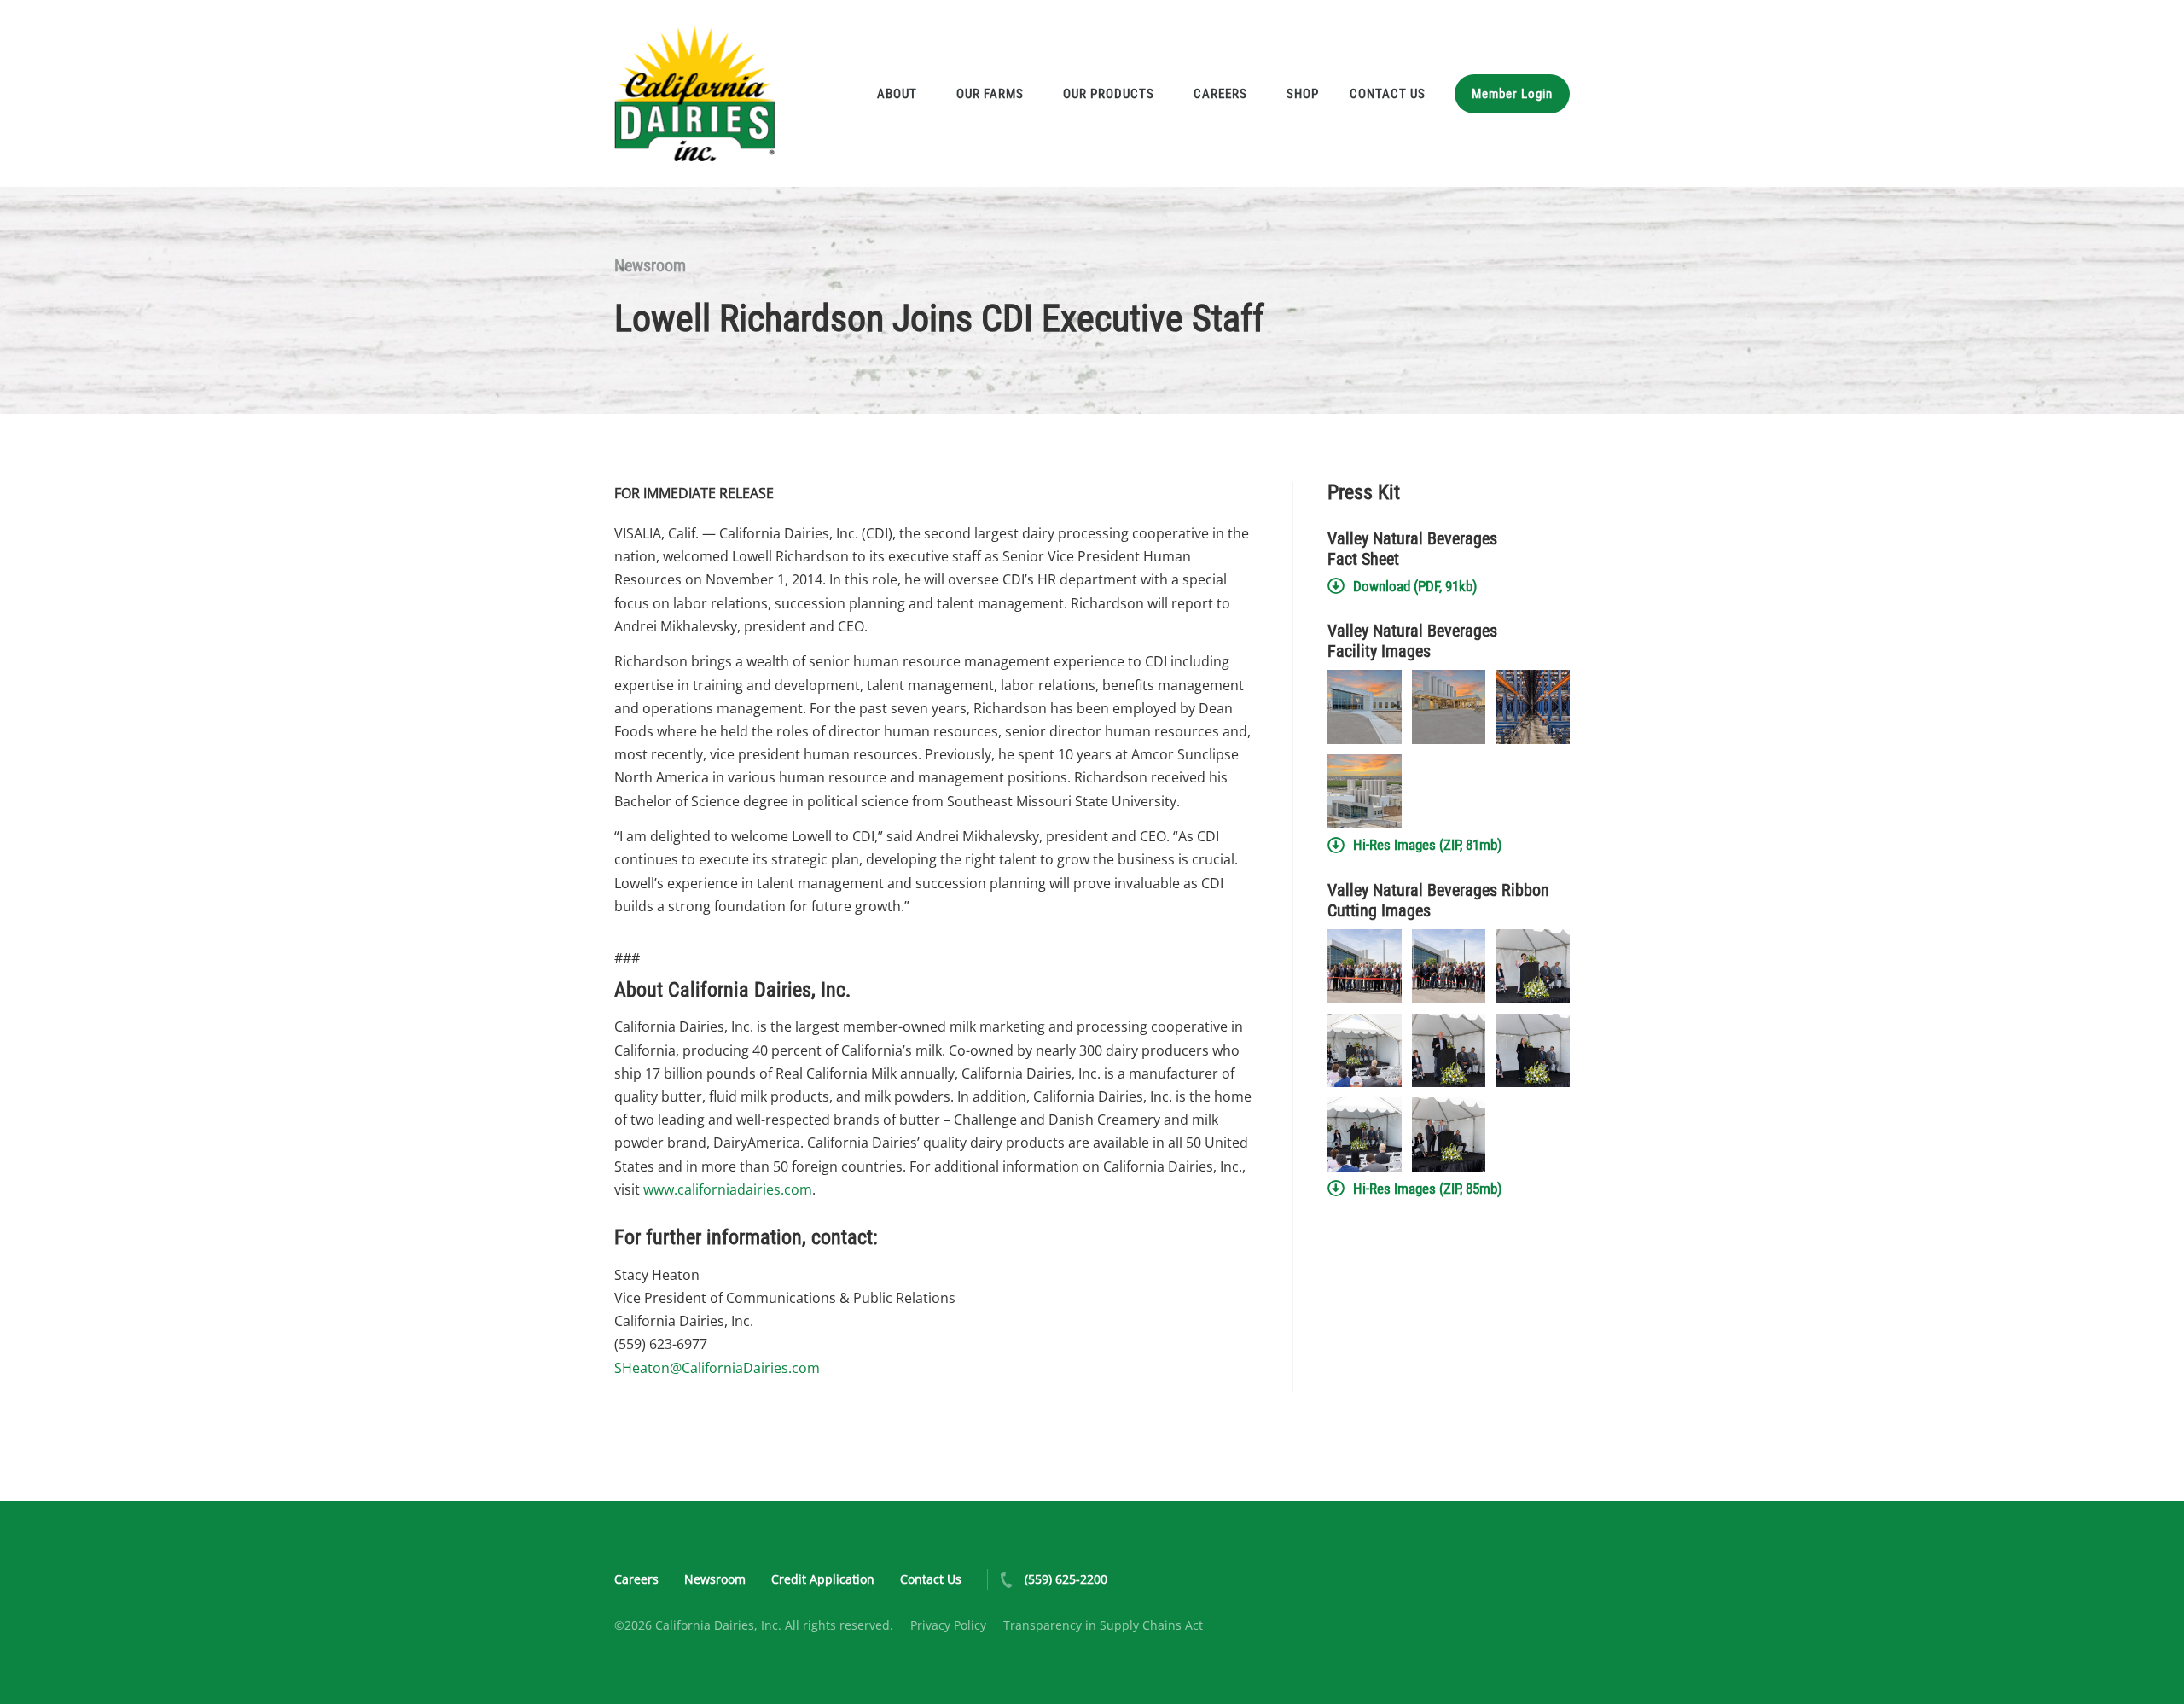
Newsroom (650, 265)
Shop (1303, 94)
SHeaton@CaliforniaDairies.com (717, 1368)
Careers (1220, 94)
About (897, 94)
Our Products (1109, 94)
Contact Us (1388, 94)
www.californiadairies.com (728, 1189)
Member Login (1512, 94)
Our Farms (990, 94)
